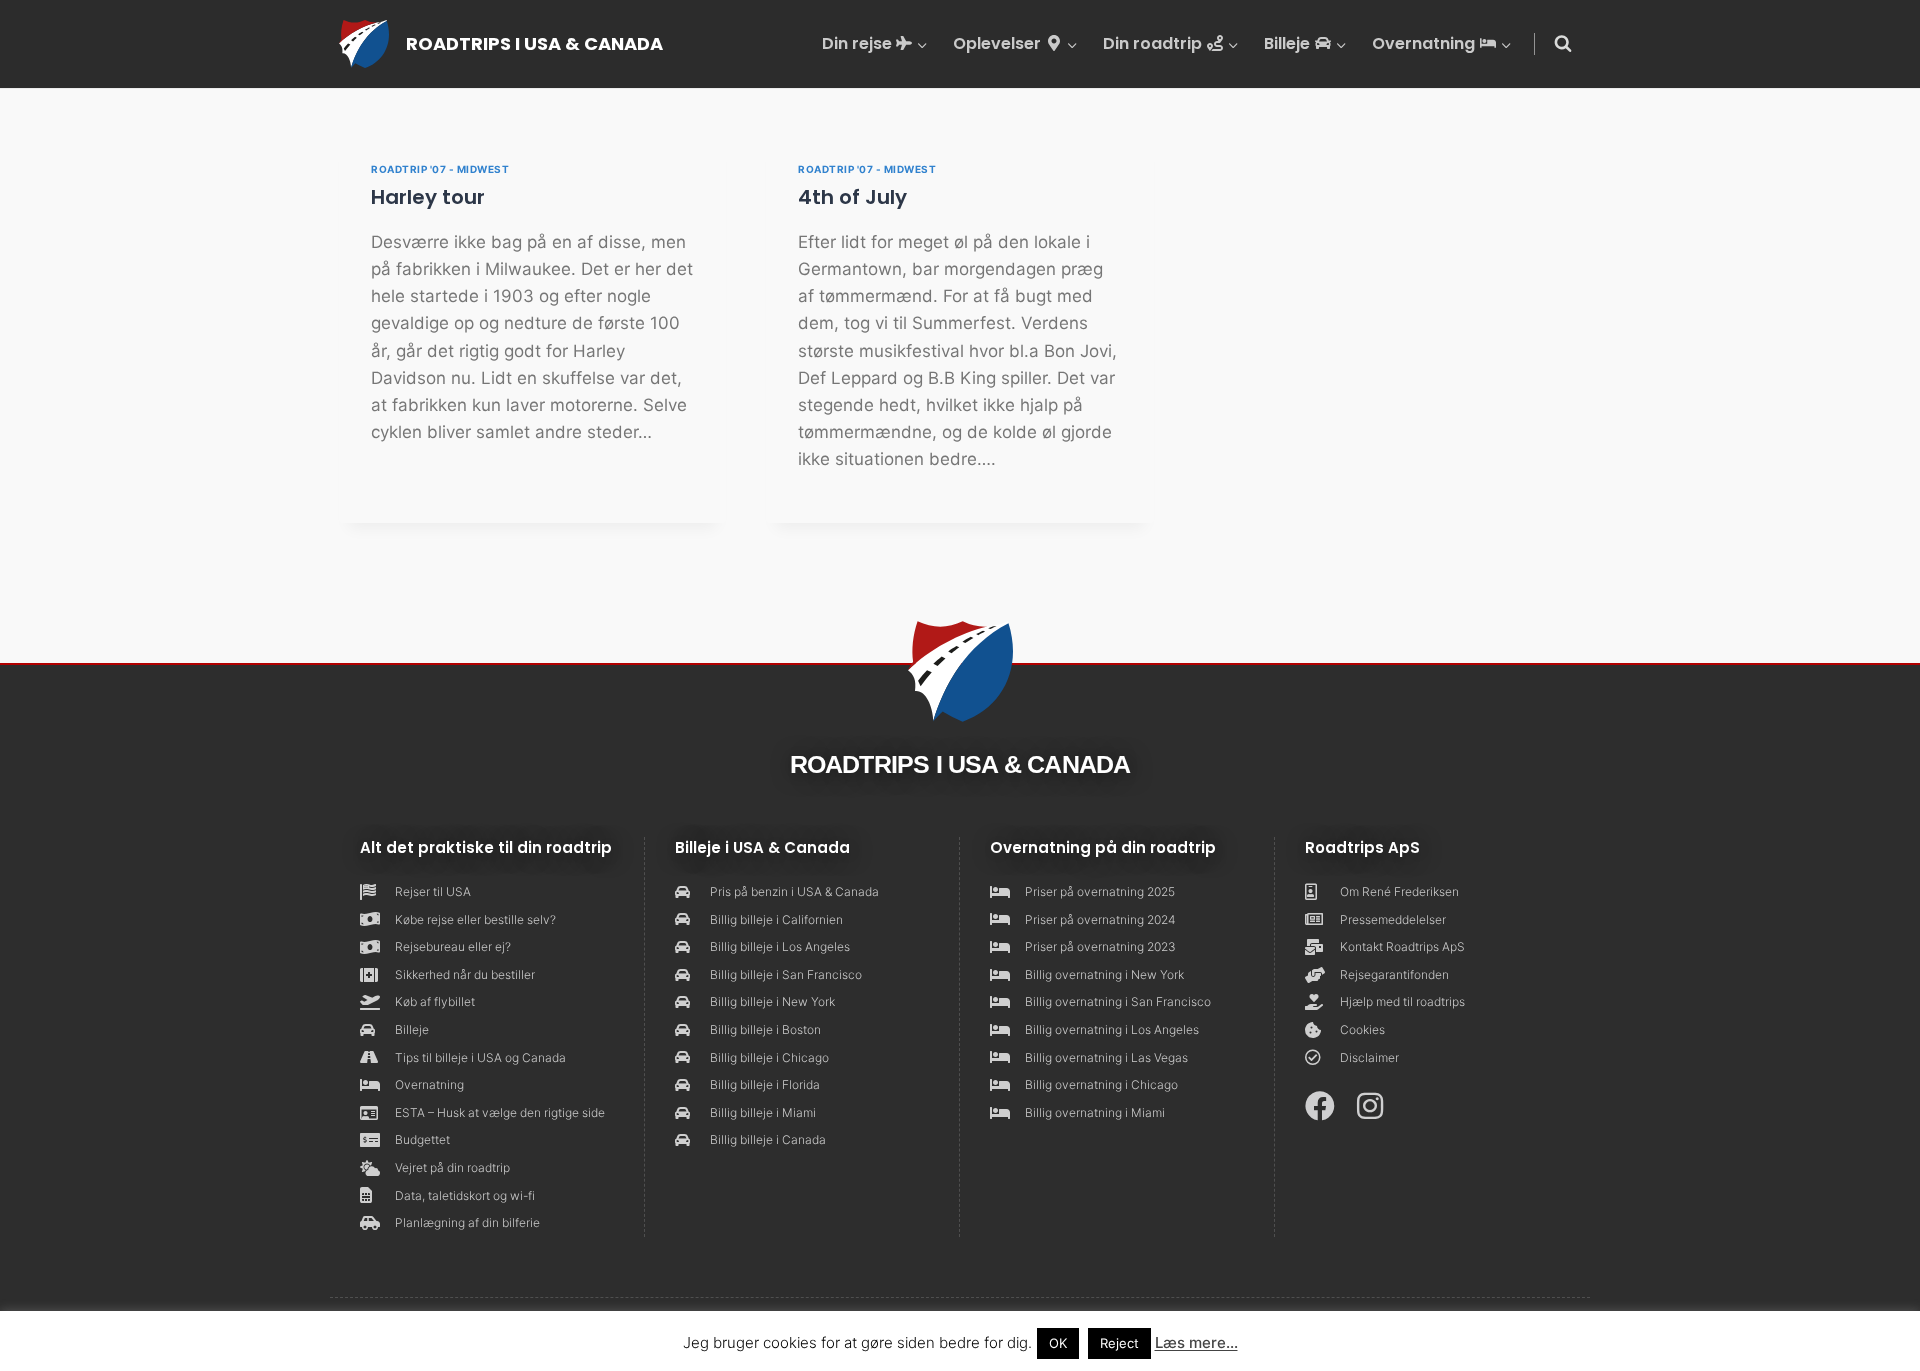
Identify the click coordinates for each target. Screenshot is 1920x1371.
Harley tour (428, 197)
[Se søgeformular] (1563, 44)
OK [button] (1058, 1343)
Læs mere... (1196, 1342)
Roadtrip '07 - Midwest (440, 169)
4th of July (852, 197)
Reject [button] (1119, 1343)
